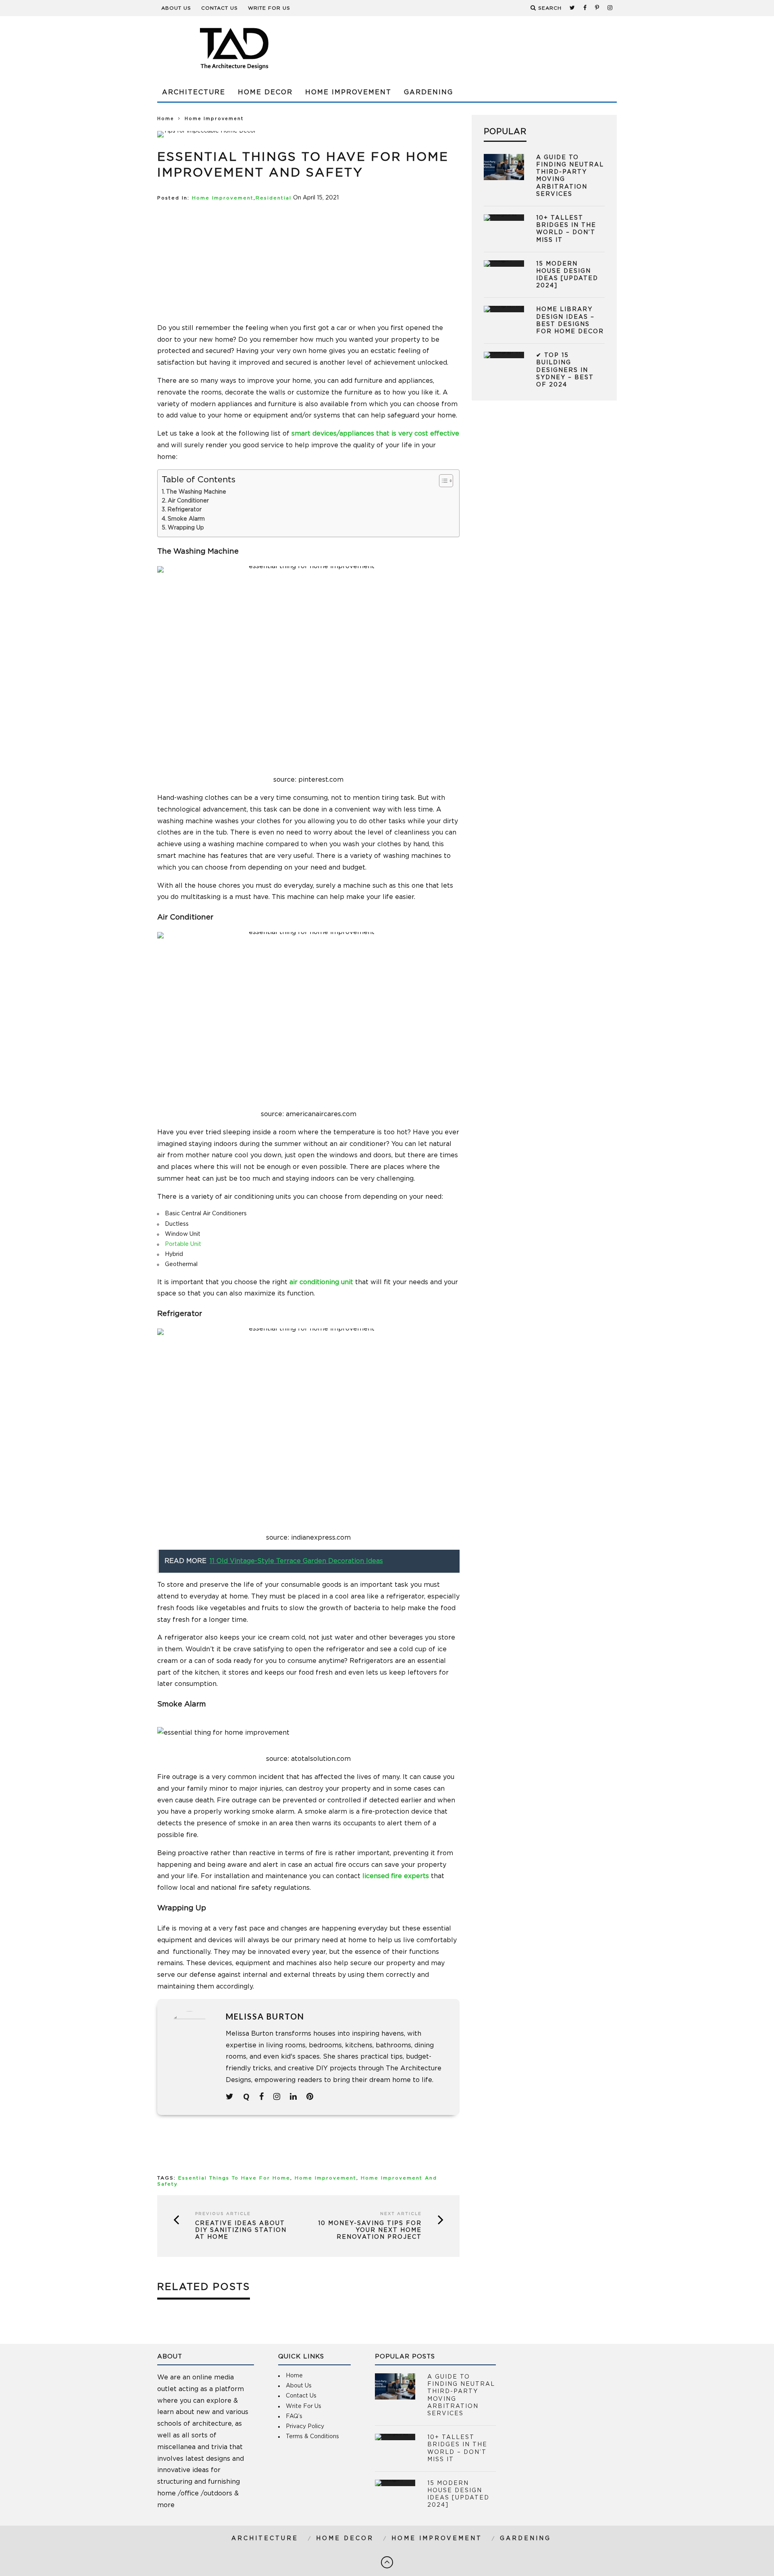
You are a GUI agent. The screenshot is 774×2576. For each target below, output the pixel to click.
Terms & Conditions (312, 2437)
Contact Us (220, 8)
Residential (274, 198)
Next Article (401, 2214)
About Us (176, 8)
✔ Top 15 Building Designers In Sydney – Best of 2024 (565, 370)
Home (166, 119)
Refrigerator (184, 510)
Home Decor (265, 92)
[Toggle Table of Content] (442, 481)
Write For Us (269, 8)
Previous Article (223, 2214)
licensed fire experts (396, 1876)
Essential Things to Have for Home (234, 2178)
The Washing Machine (196, 492)
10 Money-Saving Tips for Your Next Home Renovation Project (370, 2230)
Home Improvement (348, 92)
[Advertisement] (470, 48)
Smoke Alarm (186, 519)
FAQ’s (294, 2416)
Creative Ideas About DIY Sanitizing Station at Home (241, 2230)
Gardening (429, 92)
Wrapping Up (186, 528)
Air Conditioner (188, 501)
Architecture (194, 92)
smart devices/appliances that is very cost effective (375, 434)
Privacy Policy (305, 2427)
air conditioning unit (321, 1282)
